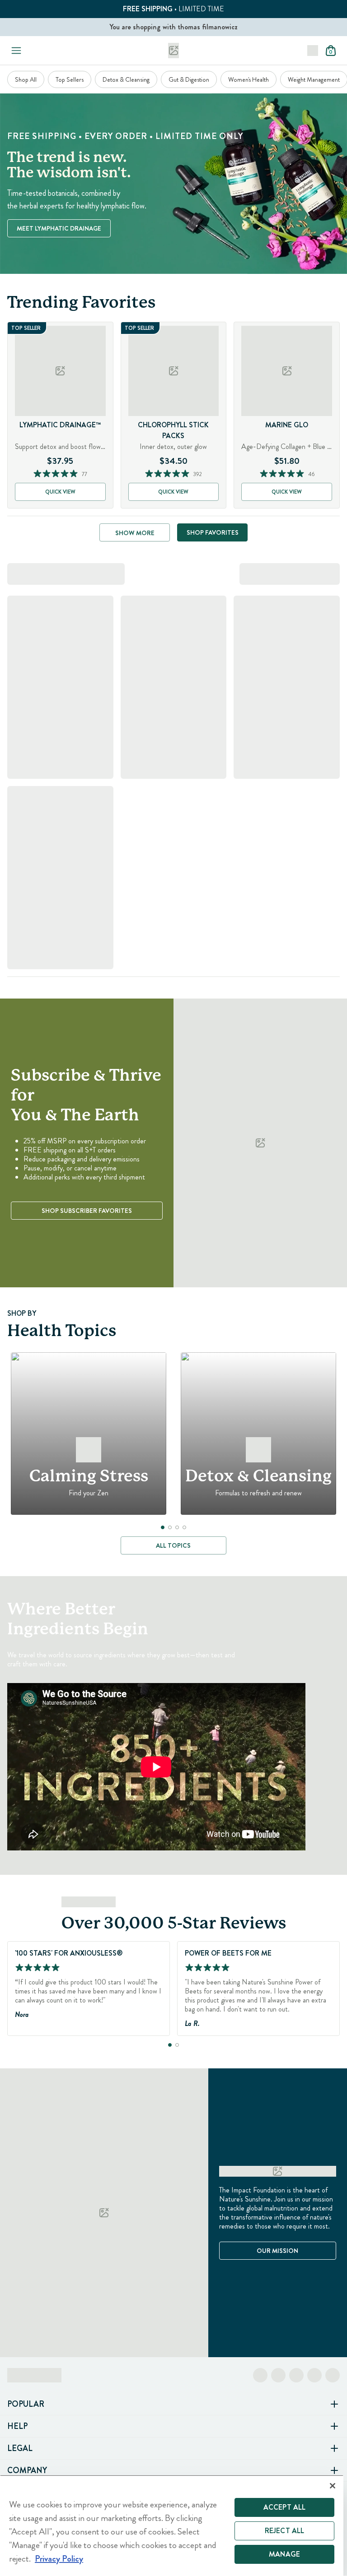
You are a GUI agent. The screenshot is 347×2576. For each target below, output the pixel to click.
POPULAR (26, 2404)
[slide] (163, 1527)
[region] (172, 2525)
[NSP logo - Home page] (173, 51)
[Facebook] (260, 2375)
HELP (17, 2426)
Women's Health (249, 79)
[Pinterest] (314, 2375)
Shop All (26, 79)
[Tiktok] (296, 2375)
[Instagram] (278, 2375)
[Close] (333, 2486)
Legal (20, 2448)
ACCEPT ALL (285, 2507)
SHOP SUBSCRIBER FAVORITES (87, 1211)
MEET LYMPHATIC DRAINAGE (59, 228)
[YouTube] (333, 2375)
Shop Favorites (213, 532)
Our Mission (277, 2251)
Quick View (60, 492)
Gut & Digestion (189, 79)
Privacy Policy (59, 2559)
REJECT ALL (285, 2531)
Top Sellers (70, 79)
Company (27, 2470)
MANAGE (284, 2554)
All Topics (173, 1545)
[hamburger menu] (14, 51)
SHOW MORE (135, 533)
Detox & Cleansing (126, 79)
